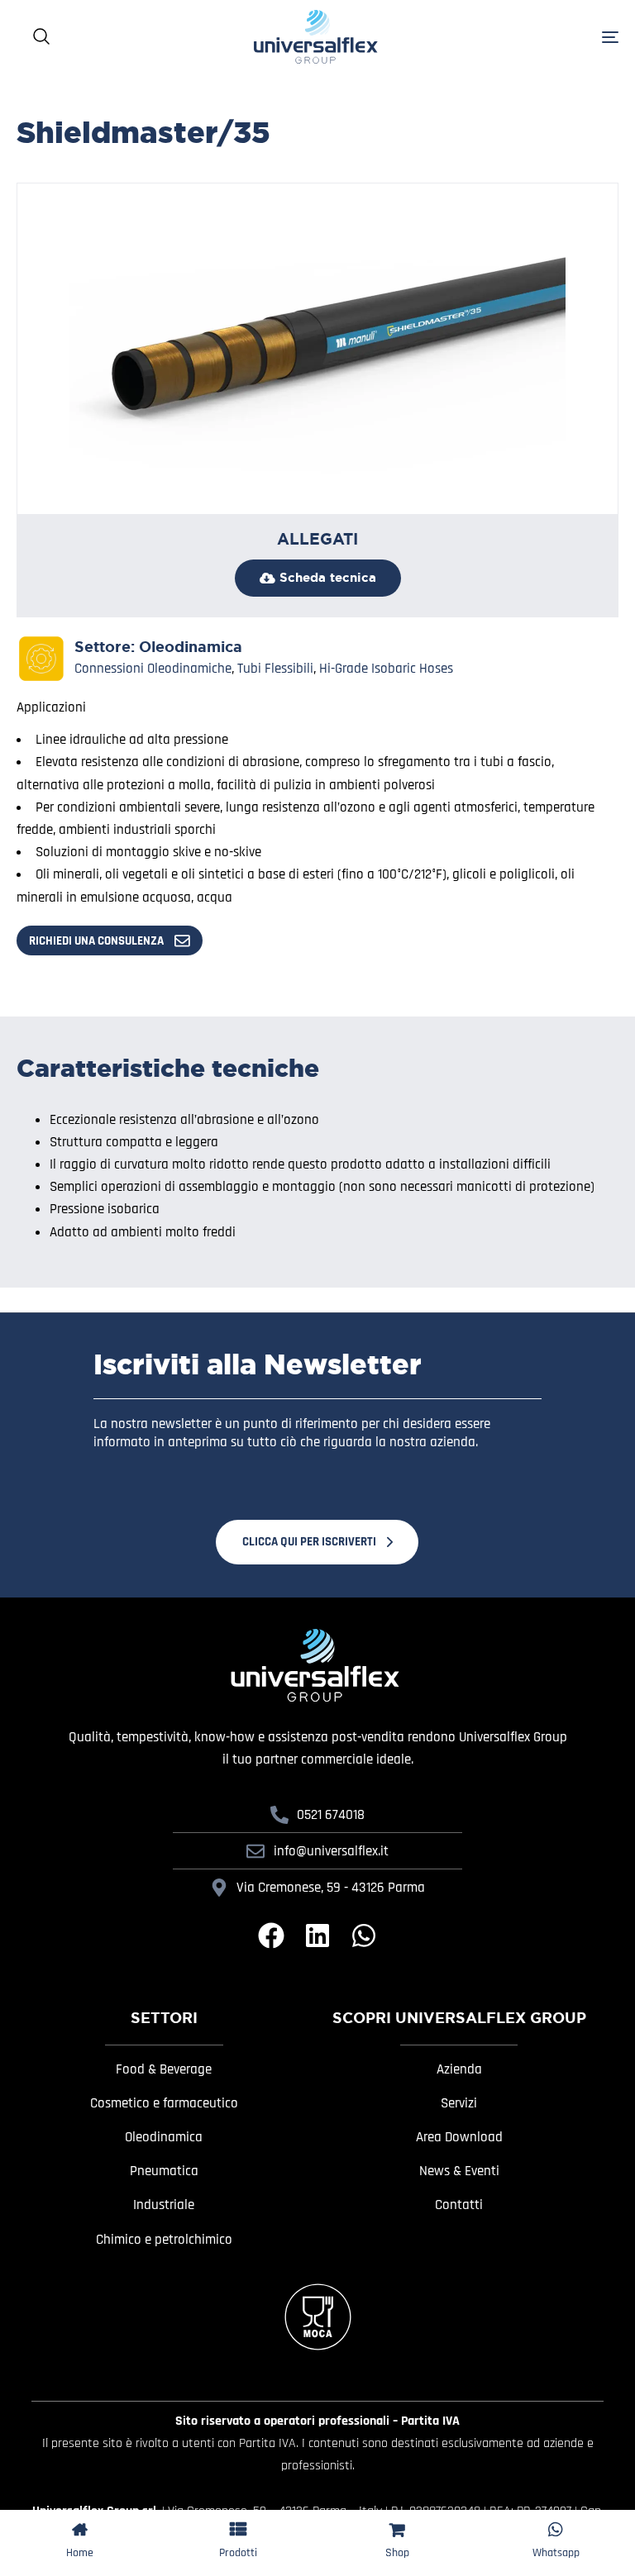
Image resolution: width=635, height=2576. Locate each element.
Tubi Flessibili (275, 669)
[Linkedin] (317, 1936)
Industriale (164, 2205)
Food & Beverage (164, 2069)
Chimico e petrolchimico (164, 2240)
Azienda (459, 2069)
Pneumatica (164, 2171)
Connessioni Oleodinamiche (153, 669)
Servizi (459, 2103)
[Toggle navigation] (558, 37)
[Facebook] (271, 1936)
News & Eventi (459, 2171)
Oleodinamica (191, 647)
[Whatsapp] (364, 1936)
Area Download (459, 2137)
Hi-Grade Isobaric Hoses (386, 669)
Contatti (459, 2205)
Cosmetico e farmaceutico (164, 2103)
